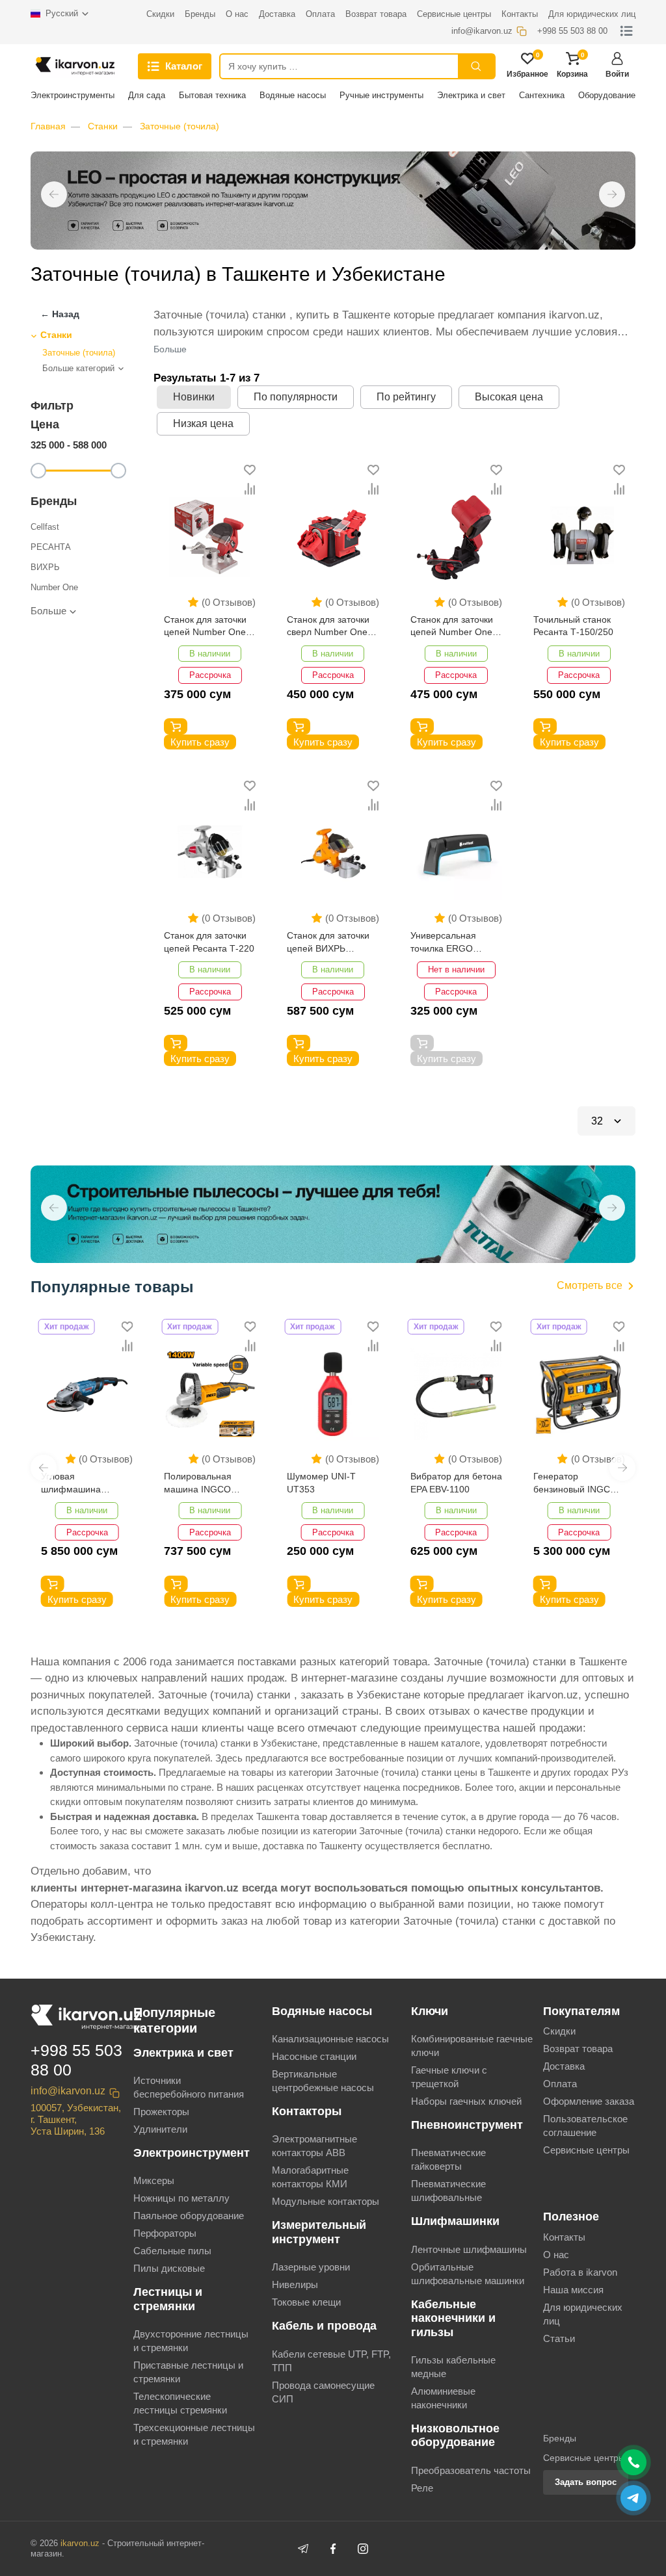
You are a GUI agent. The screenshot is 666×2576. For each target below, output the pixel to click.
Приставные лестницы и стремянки (188, 2372)
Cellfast (45, 527)
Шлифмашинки (455, 2221)
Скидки (559, 2031)
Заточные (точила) (180, 126)
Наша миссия (573, 2290)
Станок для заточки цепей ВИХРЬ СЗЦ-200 (328, 943)
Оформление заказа (589, 2101)
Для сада (147, 95)
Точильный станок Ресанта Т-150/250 (573, 626)
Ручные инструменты (381, 95)
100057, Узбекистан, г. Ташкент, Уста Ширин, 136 (76, 2119)
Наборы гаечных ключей (466, 2101)
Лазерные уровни (311, 2267)
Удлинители (160, 2129)
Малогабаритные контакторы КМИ (310, 2177)
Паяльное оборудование (189, 2216)
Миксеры (154, 2180)
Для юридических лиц (583, 2314)
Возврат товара (578, 2049)
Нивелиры (295, 2284)
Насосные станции (314, 2056)
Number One (54, 587)
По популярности (296, 397)
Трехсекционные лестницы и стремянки (194, 2434)
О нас (556, 2255)
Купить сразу (200, 742)
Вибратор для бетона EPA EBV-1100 (456, 1483)
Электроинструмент (192, 2153)
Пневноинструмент (467, 2125)
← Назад (60, 314)
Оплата (560, 2084)
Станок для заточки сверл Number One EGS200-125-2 (328, 627)
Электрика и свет (471, 95)
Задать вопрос (586, 2482)
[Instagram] (363, 2549)
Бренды (560, 2438)
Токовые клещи (306, 2302)
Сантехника (542, 95)
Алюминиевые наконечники (443, 2398)
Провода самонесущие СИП (323, 2392)
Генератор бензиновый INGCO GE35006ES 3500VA (576, 1484)
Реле (422, 2488)
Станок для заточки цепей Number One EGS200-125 (452, 627)
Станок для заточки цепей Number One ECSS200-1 (205, 627)
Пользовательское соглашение (585, 2126)
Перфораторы (165, 2233)
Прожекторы (161, 2112)
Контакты (564, 2237)
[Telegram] (303, 2549)
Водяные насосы (293, 95)
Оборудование (607, 95)
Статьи (559, 2338)
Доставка (564, 2066)
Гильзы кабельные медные (453, 2367)
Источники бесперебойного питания (189, 2087)
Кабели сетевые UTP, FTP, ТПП (331, 2361)
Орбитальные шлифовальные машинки (468, 2274)
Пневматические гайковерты (448, 2159)
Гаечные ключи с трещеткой (449, 2077)
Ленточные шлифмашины (469, 2249)
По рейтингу (406, 397)
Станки (103, 126)
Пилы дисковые (169, 2268)
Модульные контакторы (326, 2201)
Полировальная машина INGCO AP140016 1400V (200, 1484)
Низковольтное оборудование (455, 2435)
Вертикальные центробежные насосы (323, 2081)
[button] (54, 194)
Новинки (194, 397)
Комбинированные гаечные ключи (472, 2046)
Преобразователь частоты (471, 2470)
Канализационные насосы (330, 2039)
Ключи (430, 2011)
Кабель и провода (324, 2326)
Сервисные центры (586, 2150)
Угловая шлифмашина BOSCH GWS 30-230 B (85, 1484)
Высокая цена (509, 397)
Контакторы (307, 2111)
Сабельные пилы (172, 2251)
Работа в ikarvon (580, 2272)
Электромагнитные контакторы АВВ (314, 2146)
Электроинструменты (73, 95)
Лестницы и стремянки (168, 2299)
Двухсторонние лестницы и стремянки (191, 2341)
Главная (48, 126)
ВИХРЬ (45, 567)
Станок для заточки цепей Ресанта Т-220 (209, 942)
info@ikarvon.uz (68, 2091)
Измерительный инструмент (319, 2232)
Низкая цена (203, 423)
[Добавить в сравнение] (250, 489)
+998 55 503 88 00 (76, 2060)
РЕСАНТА (51, 547)
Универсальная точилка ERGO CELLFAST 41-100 (449, 943)
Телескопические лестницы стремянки (180, 2403)
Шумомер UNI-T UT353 (321, 1483)
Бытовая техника (212, 95)
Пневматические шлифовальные (448, 2191)
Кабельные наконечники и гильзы (453, 2318)
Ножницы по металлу (181, 2198)
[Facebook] (333, 2549)
